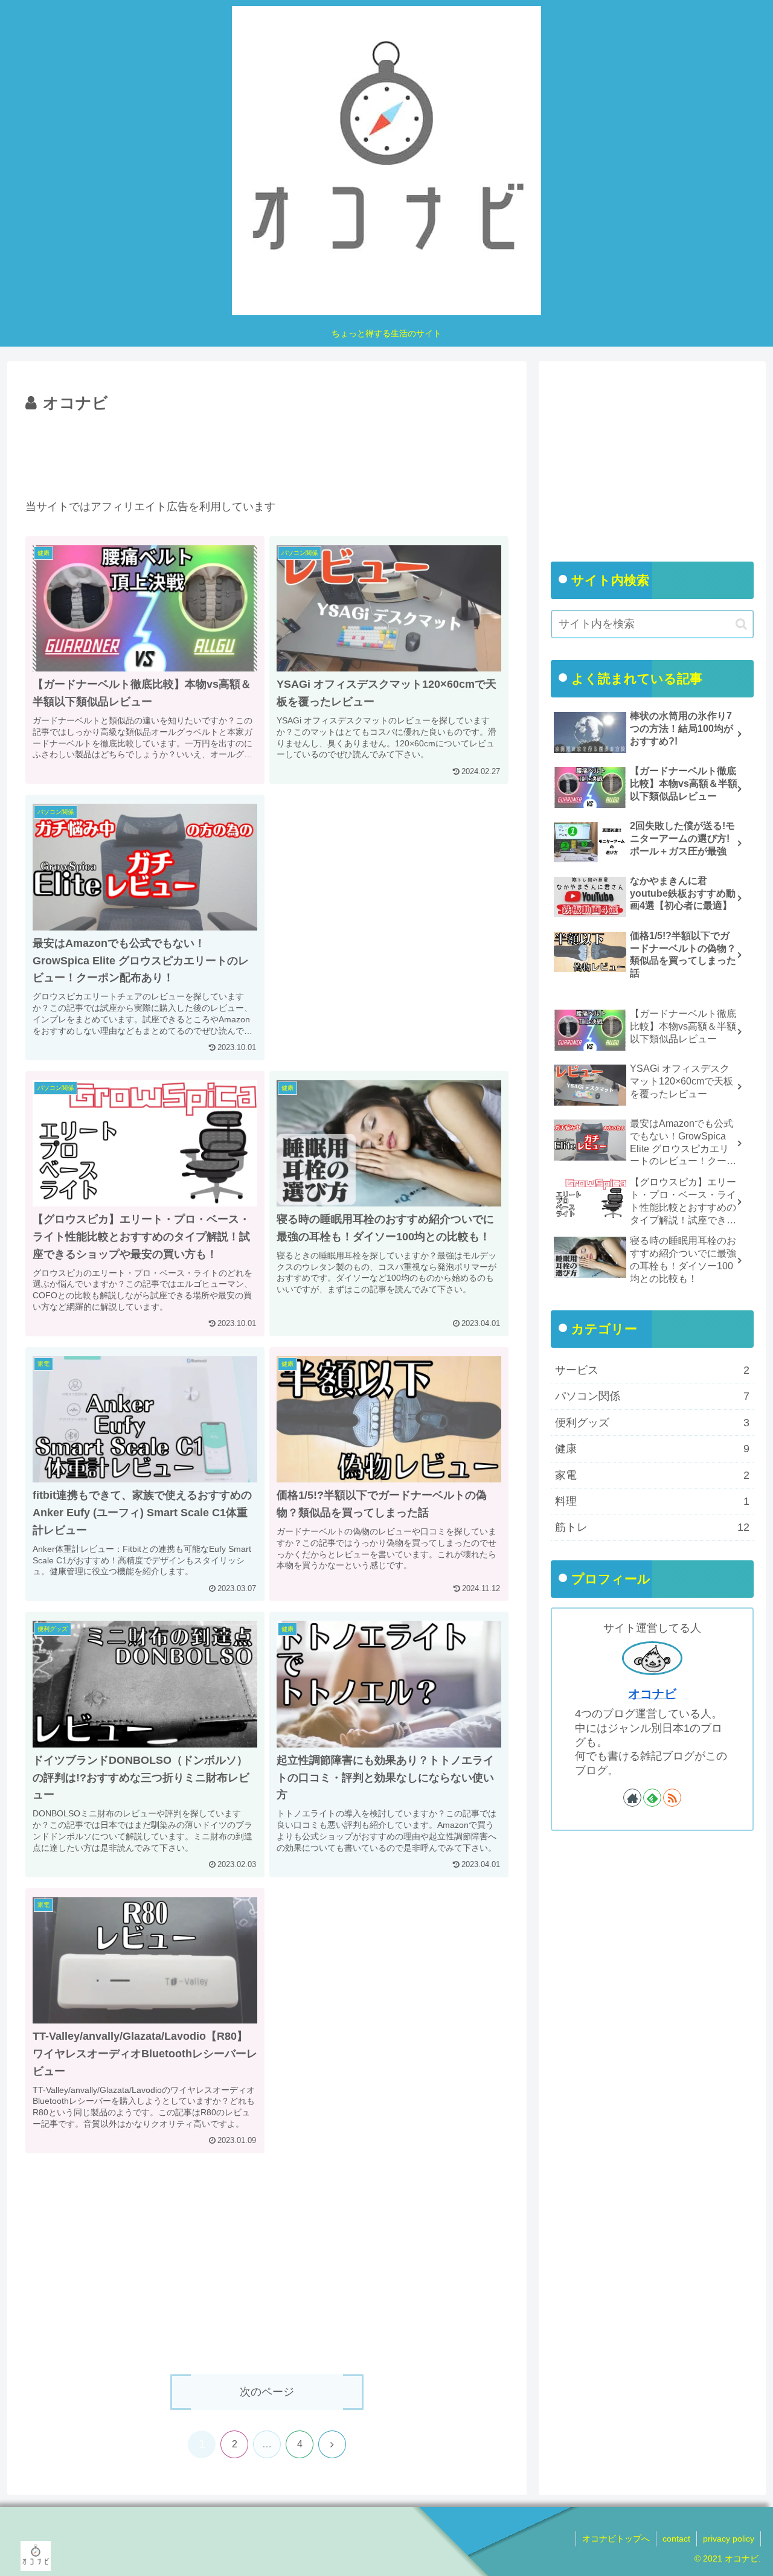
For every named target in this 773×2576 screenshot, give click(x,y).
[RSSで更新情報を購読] (672, 1798)
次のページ (267, 2392)
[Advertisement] (267, 450)
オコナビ (652, 1694)
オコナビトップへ (616, 2539)
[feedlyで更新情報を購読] (652, 1798)
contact (676, 2539)
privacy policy (729, 2539)
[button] (741, 624)
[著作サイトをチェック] (632, 1798)
